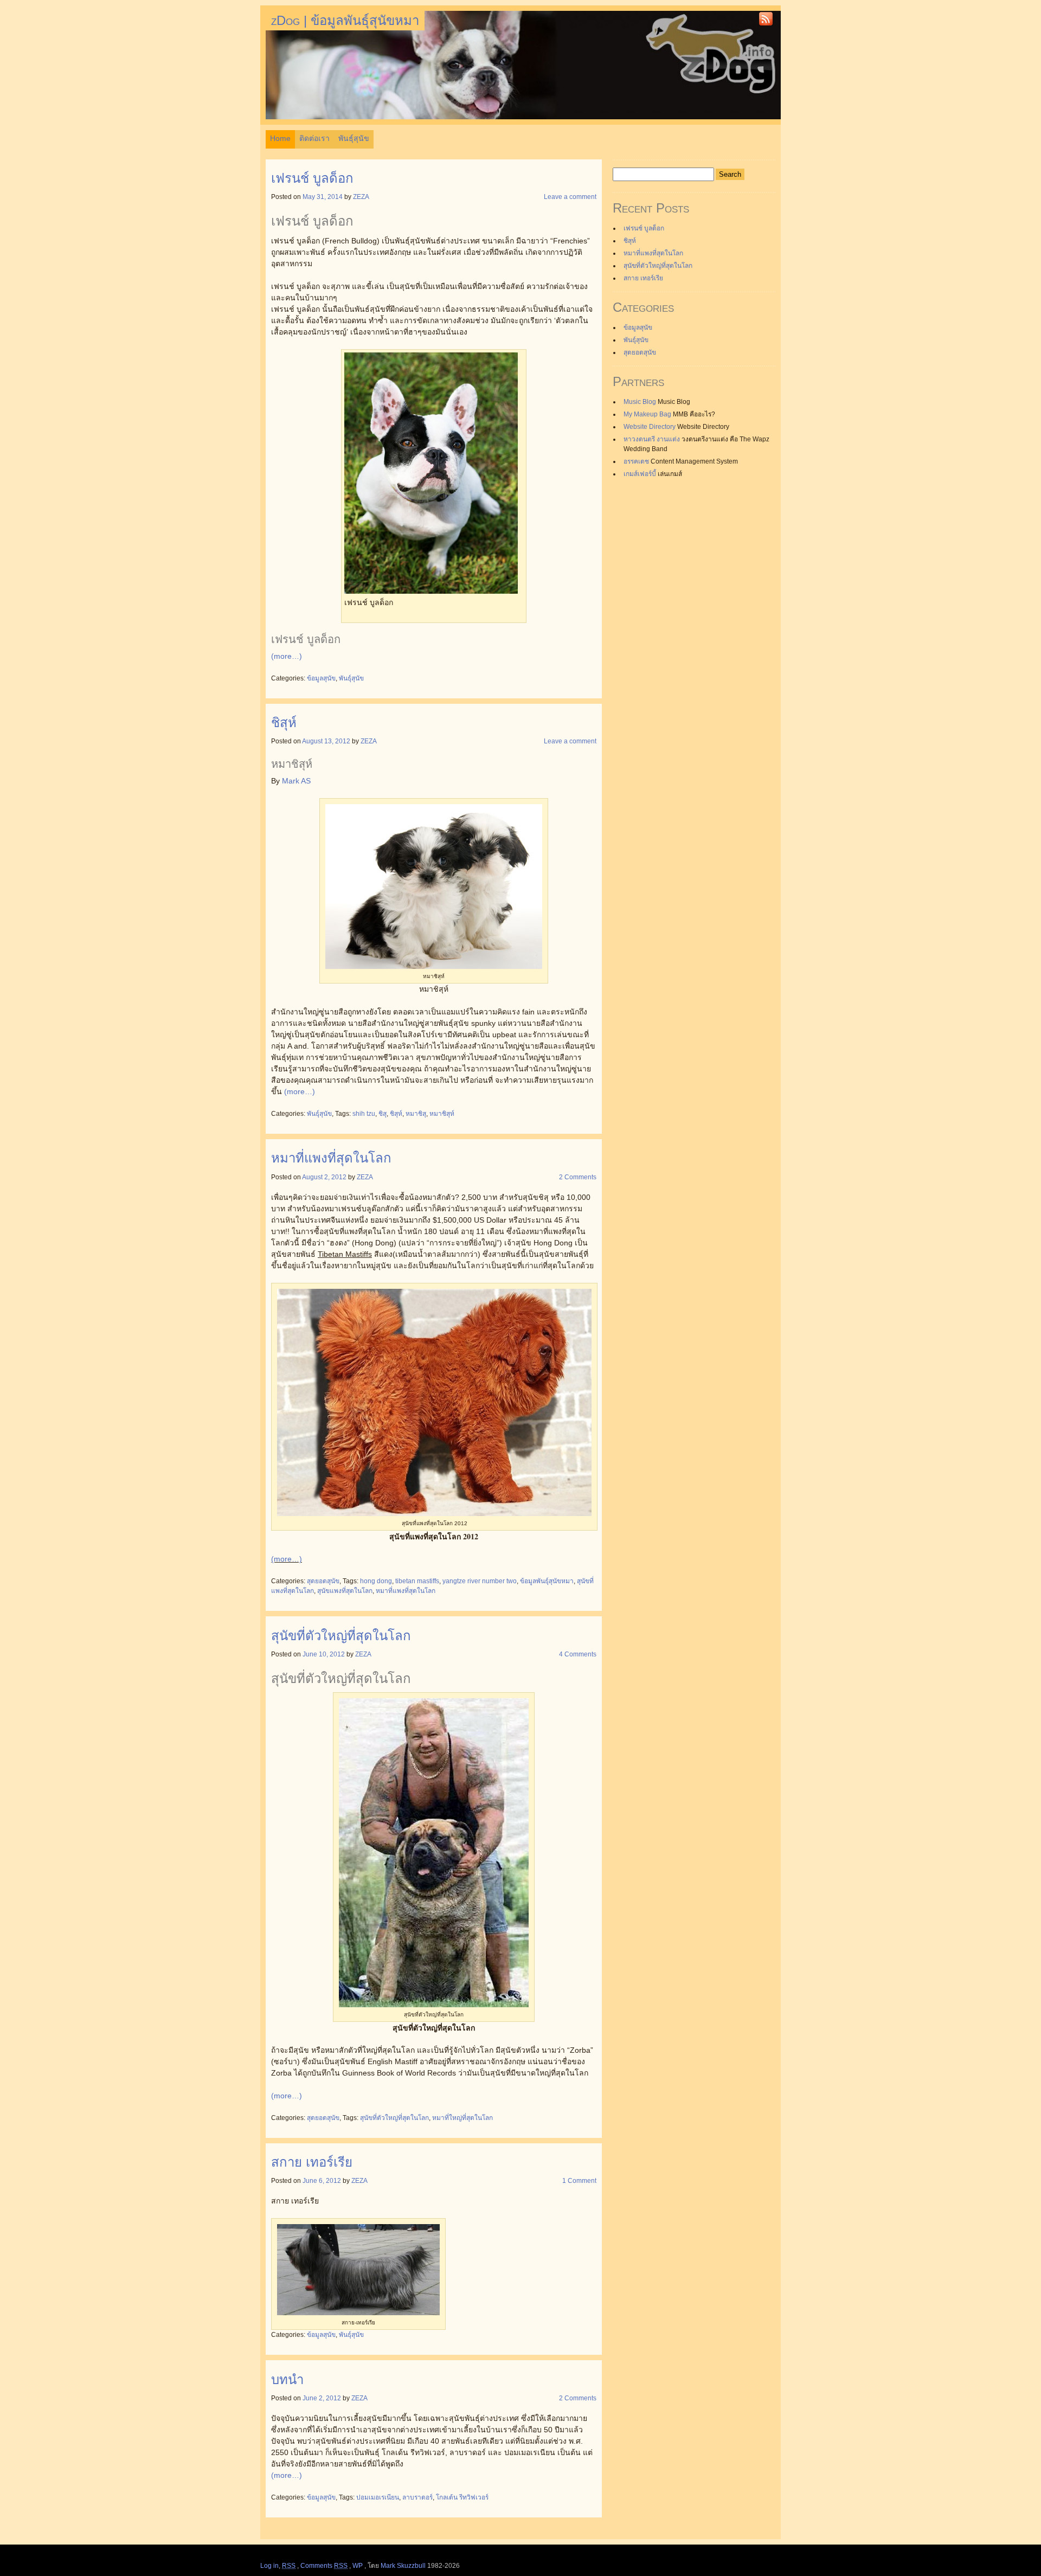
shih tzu (364, 1114)
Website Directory (650, 427)
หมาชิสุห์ (442, 1114)
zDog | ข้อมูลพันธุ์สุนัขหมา (345, 20)
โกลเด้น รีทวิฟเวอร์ (462, 2497)
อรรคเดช (636, 461)
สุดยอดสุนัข (323, 1581)
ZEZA (361, 197)
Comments (324, 2566)
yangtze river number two (480, 1581)
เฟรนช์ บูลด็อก (312, 178)
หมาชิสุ (416, 1114)
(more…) (287, 656)
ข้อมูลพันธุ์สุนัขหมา (547, 1581)
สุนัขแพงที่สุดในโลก (345, 1591)
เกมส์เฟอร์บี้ (640, 474)
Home (280, 138)
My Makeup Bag (647, 414)
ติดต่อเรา (314, 138)
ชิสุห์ (284, 722)
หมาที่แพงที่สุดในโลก (331, 1158)
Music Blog (640, 402)
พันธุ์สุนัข (354, 138)
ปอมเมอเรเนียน (378, 2497)
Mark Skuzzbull (403, 2566)
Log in (269, 2566)
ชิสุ (383, 1114)
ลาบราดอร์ (417, 2497)
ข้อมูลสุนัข (321, 678)
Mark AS (296, 781)
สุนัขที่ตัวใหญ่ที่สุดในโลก (341, 1636)
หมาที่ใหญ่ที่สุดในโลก (462, 2118)
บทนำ (287, 2379)
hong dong (376, 1581)
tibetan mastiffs (417, 1581)
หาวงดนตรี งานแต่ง (652, 439)
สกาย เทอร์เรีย (312, 2162)
